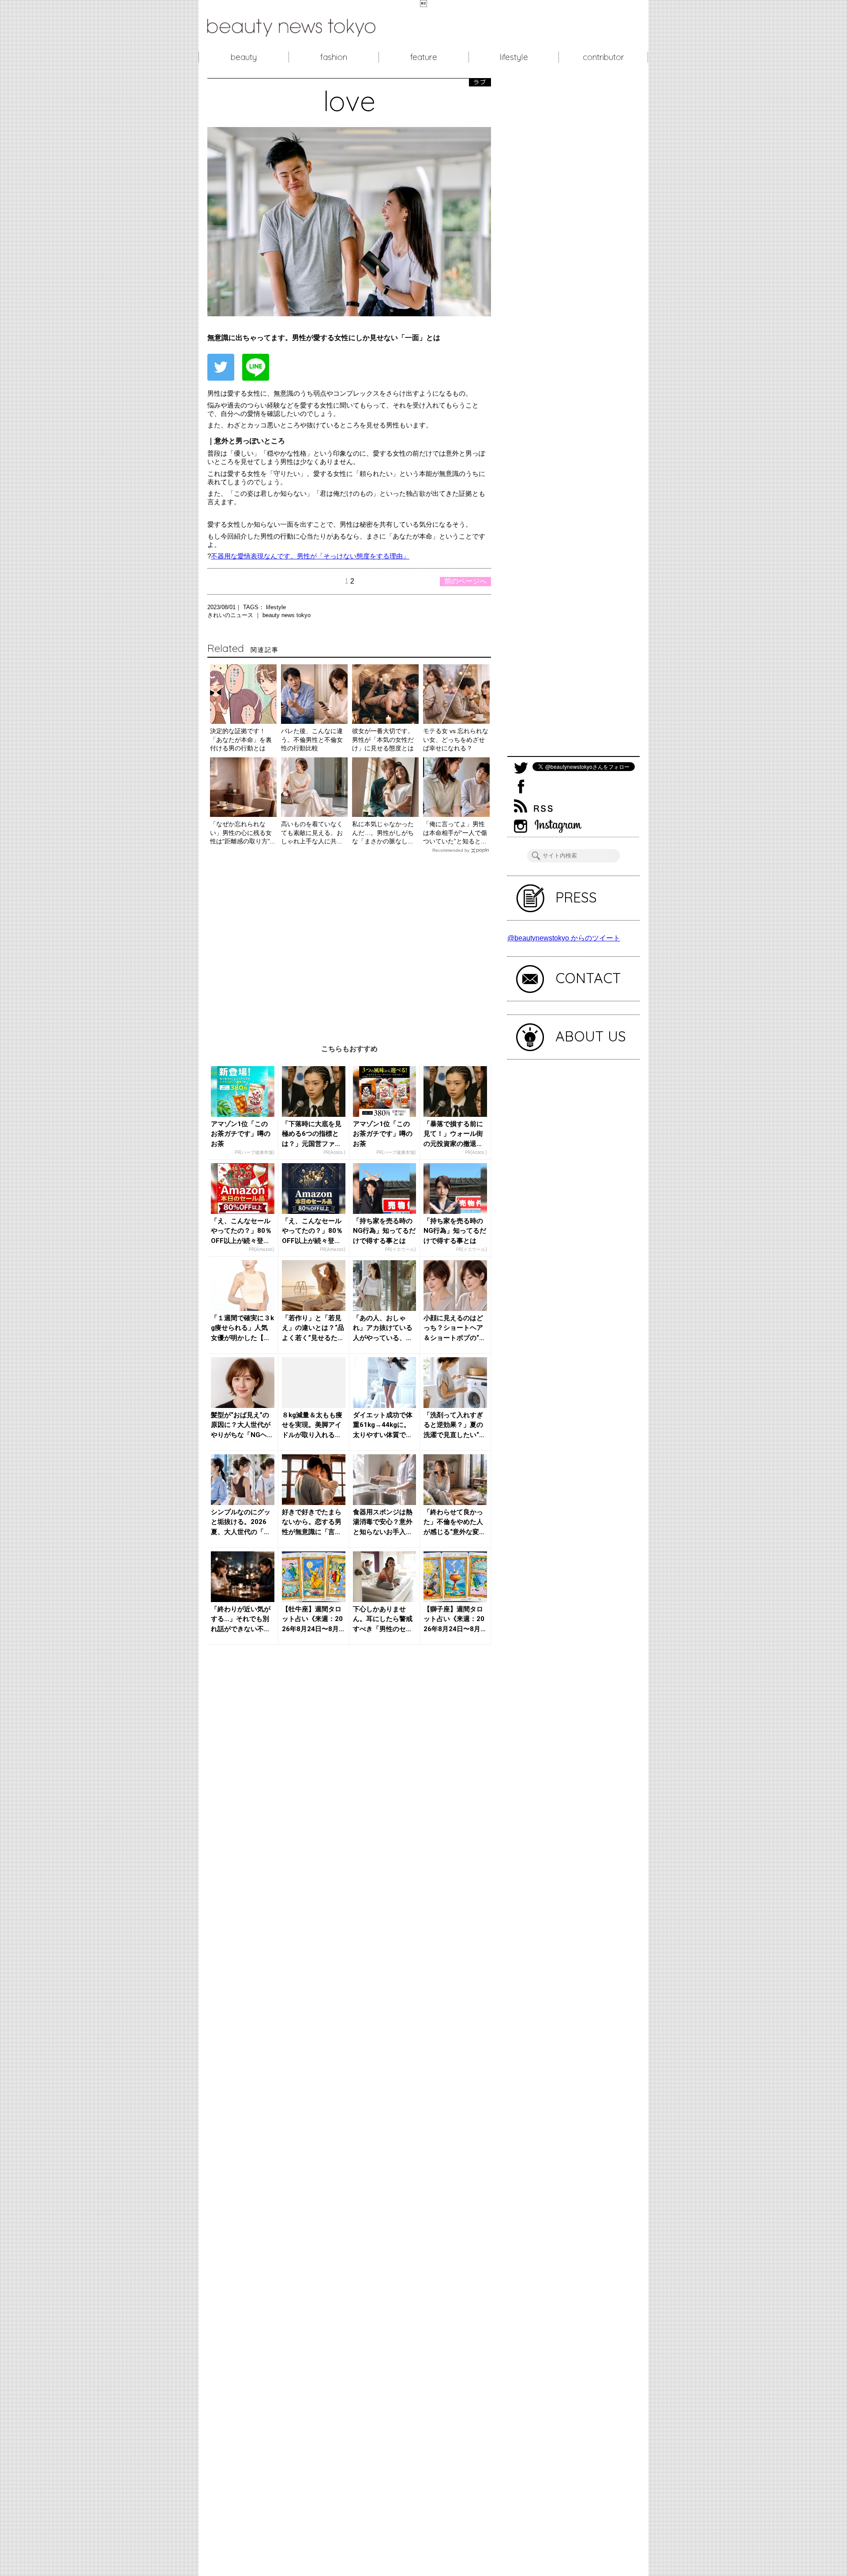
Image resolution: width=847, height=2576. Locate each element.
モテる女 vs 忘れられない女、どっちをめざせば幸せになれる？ (456, 739)
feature (424, 57)
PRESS (576, 897)
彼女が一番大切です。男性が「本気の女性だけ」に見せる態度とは (383, 739)
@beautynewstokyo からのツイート (564, 938)
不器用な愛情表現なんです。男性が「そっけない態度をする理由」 (310, 556)
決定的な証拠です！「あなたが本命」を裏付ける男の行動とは (241, 739)
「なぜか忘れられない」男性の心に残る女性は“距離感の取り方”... (243, 833)
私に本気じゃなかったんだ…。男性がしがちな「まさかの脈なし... (383, 833)
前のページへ (465, 581)
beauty (244, 57)
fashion (334, 57)
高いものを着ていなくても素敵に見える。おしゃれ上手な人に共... (312, 833)
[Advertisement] (349, 942)
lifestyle (514, 57)
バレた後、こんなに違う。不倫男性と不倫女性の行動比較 (312, 739)
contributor (603, 57)
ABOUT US (591, 1036)
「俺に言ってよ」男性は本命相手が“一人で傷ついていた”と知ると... (455, 833)
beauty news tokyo (287, 615)
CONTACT (588, 978)
